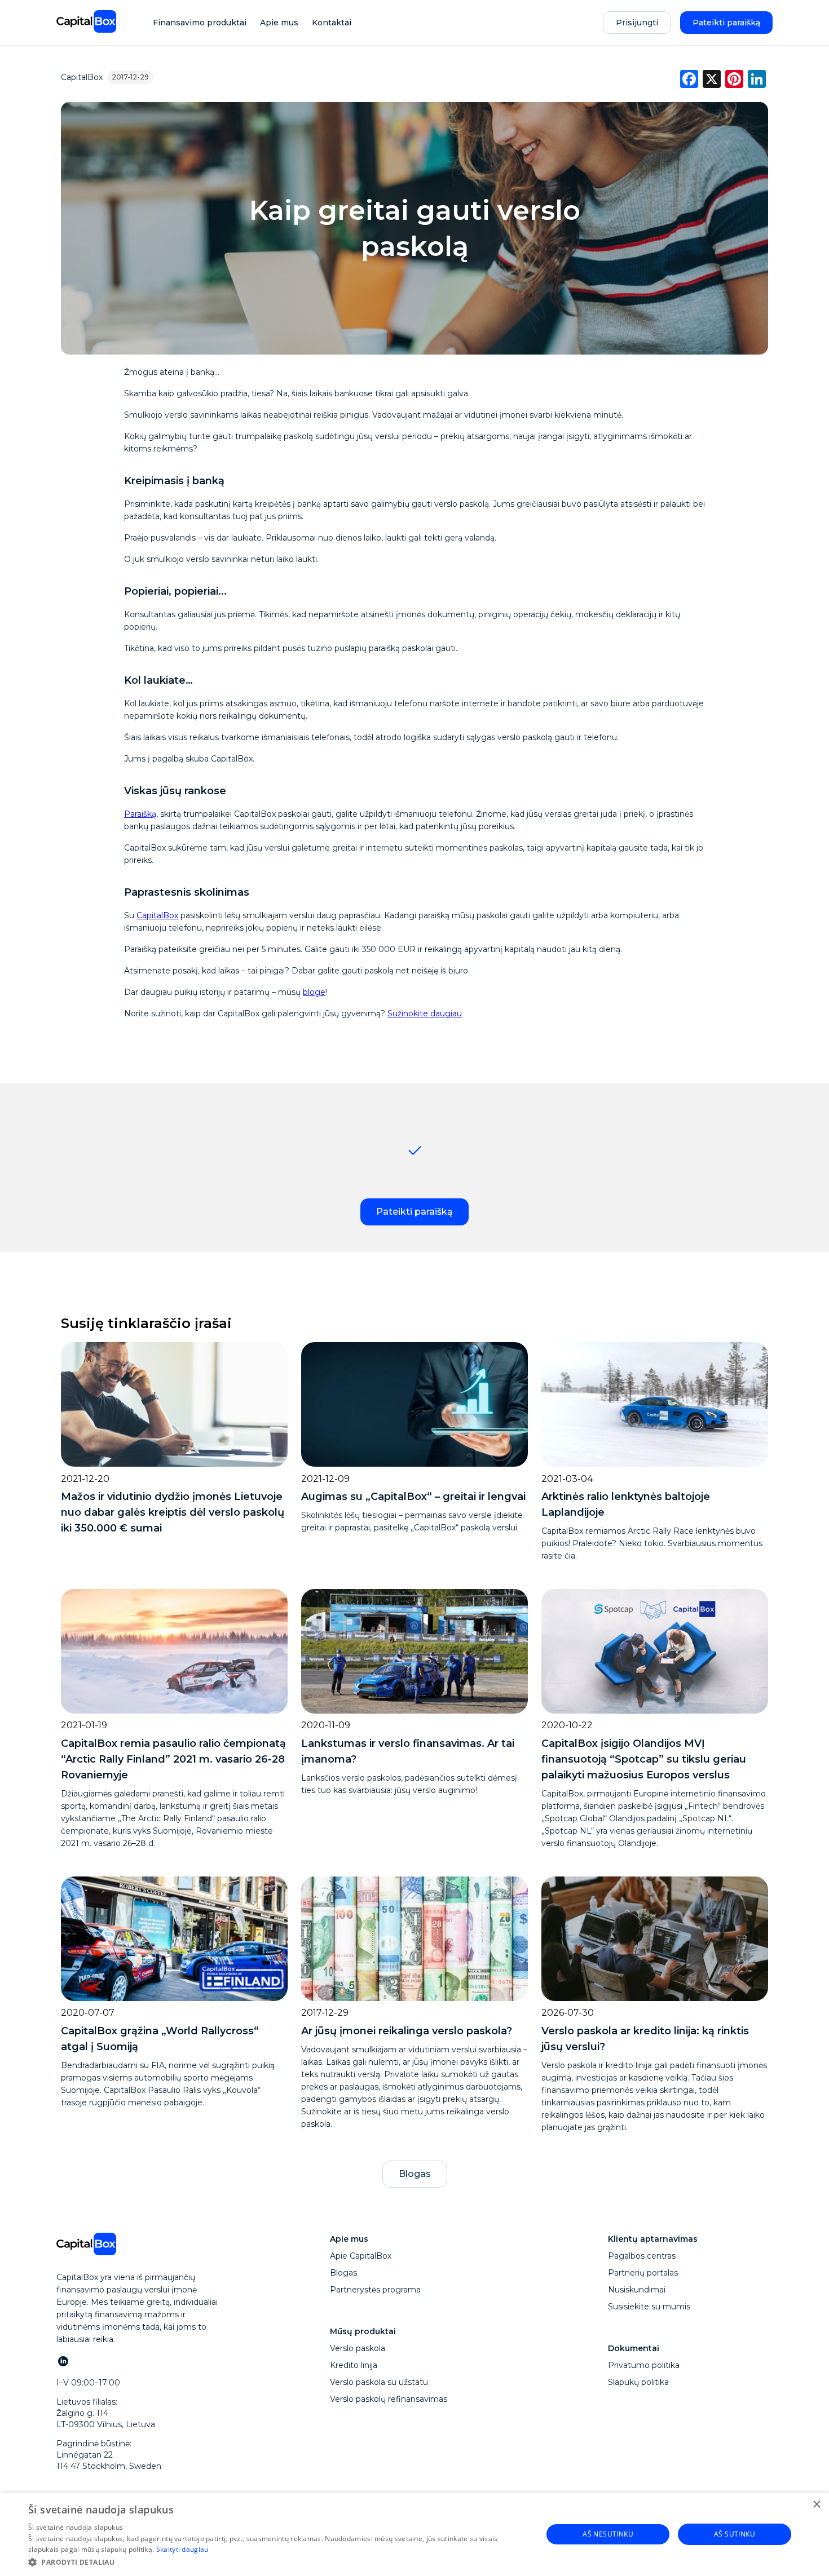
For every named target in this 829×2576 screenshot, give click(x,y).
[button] (277, 2561)
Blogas (415, 2174)
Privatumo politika (644, 2365)
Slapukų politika (638, 2382)
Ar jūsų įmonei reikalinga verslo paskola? (407, 2031)
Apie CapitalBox (361, 2256)
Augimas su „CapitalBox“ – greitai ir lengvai (413, 1497)
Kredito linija (354, 2365)
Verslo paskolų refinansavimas (389, 2399)
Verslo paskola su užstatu (379, 2382)
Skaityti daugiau (182, 2549)
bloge (314, 992)
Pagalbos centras (642, 2256)
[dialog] (414, 2534)
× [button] (816, 2505)
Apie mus (279, 23)
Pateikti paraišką (726, 23)
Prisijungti (637, 23)
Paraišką (140, 814)
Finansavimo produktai (200, 23)
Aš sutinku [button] (735, 2534)
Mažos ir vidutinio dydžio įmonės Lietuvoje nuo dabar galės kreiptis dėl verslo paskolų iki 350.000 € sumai (173, 1512)
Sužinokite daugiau (425, 1013)
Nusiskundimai (637, 2290)
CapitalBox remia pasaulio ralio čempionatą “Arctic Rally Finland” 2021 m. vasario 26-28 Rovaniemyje (173, 1759)
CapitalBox (82, 77)
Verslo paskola (358, 2348)
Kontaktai (332, 23)
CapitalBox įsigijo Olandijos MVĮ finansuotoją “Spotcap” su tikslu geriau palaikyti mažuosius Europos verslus (644, 1759)
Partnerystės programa (375, 2290)
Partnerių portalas (643, 2273)
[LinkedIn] (63, 2361)
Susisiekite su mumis (649, 2307)
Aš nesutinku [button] (608, 2534)
